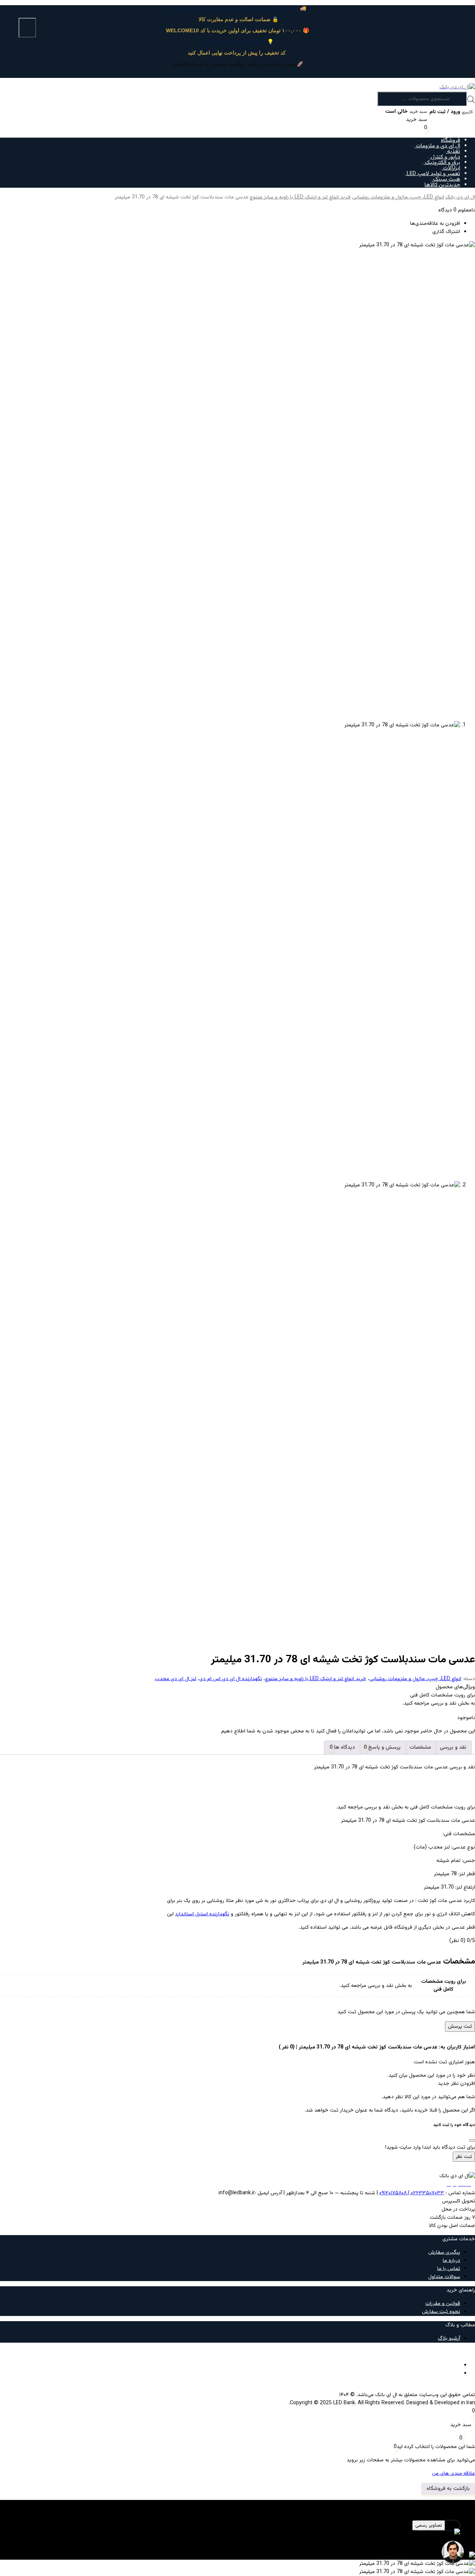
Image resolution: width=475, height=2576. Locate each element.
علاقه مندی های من (453, 2474)
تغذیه (453, 152)
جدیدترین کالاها (442, 185)
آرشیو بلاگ (449, 2339)
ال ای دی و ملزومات (437, 146)
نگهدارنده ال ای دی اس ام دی (231, 1679)
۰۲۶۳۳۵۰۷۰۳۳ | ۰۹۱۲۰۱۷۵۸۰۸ (412, 2193)
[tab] (453, 1748)
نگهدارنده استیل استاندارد (202, 1914)
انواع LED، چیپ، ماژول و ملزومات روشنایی (398, 197)
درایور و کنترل (445, 157)
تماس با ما (449, 2269)
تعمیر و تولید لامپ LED (433, 174)
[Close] (472, 2140)
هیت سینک (446, 179)
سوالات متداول (444, 2277)
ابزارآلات (451, 168)
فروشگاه (451, 140)
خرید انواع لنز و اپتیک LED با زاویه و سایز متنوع (300, 197)
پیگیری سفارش (444, 2253)
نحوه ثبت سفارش (441, 2312)
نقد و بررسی (453, 1748)
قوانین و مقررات (443, 2304)
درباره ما (451, 2261)
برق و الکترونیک (442, 163)
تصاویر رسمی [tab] (429, 2525)
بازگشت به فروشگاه (448, 2489)
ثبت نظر (464, 2157)
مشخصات (420, 1748)
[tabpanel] (237, 2537)
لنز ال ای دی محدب (176, 1679)
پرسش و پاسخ (384, 1748)
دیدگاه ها (344, 1748)
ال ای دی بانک (460, 197)
